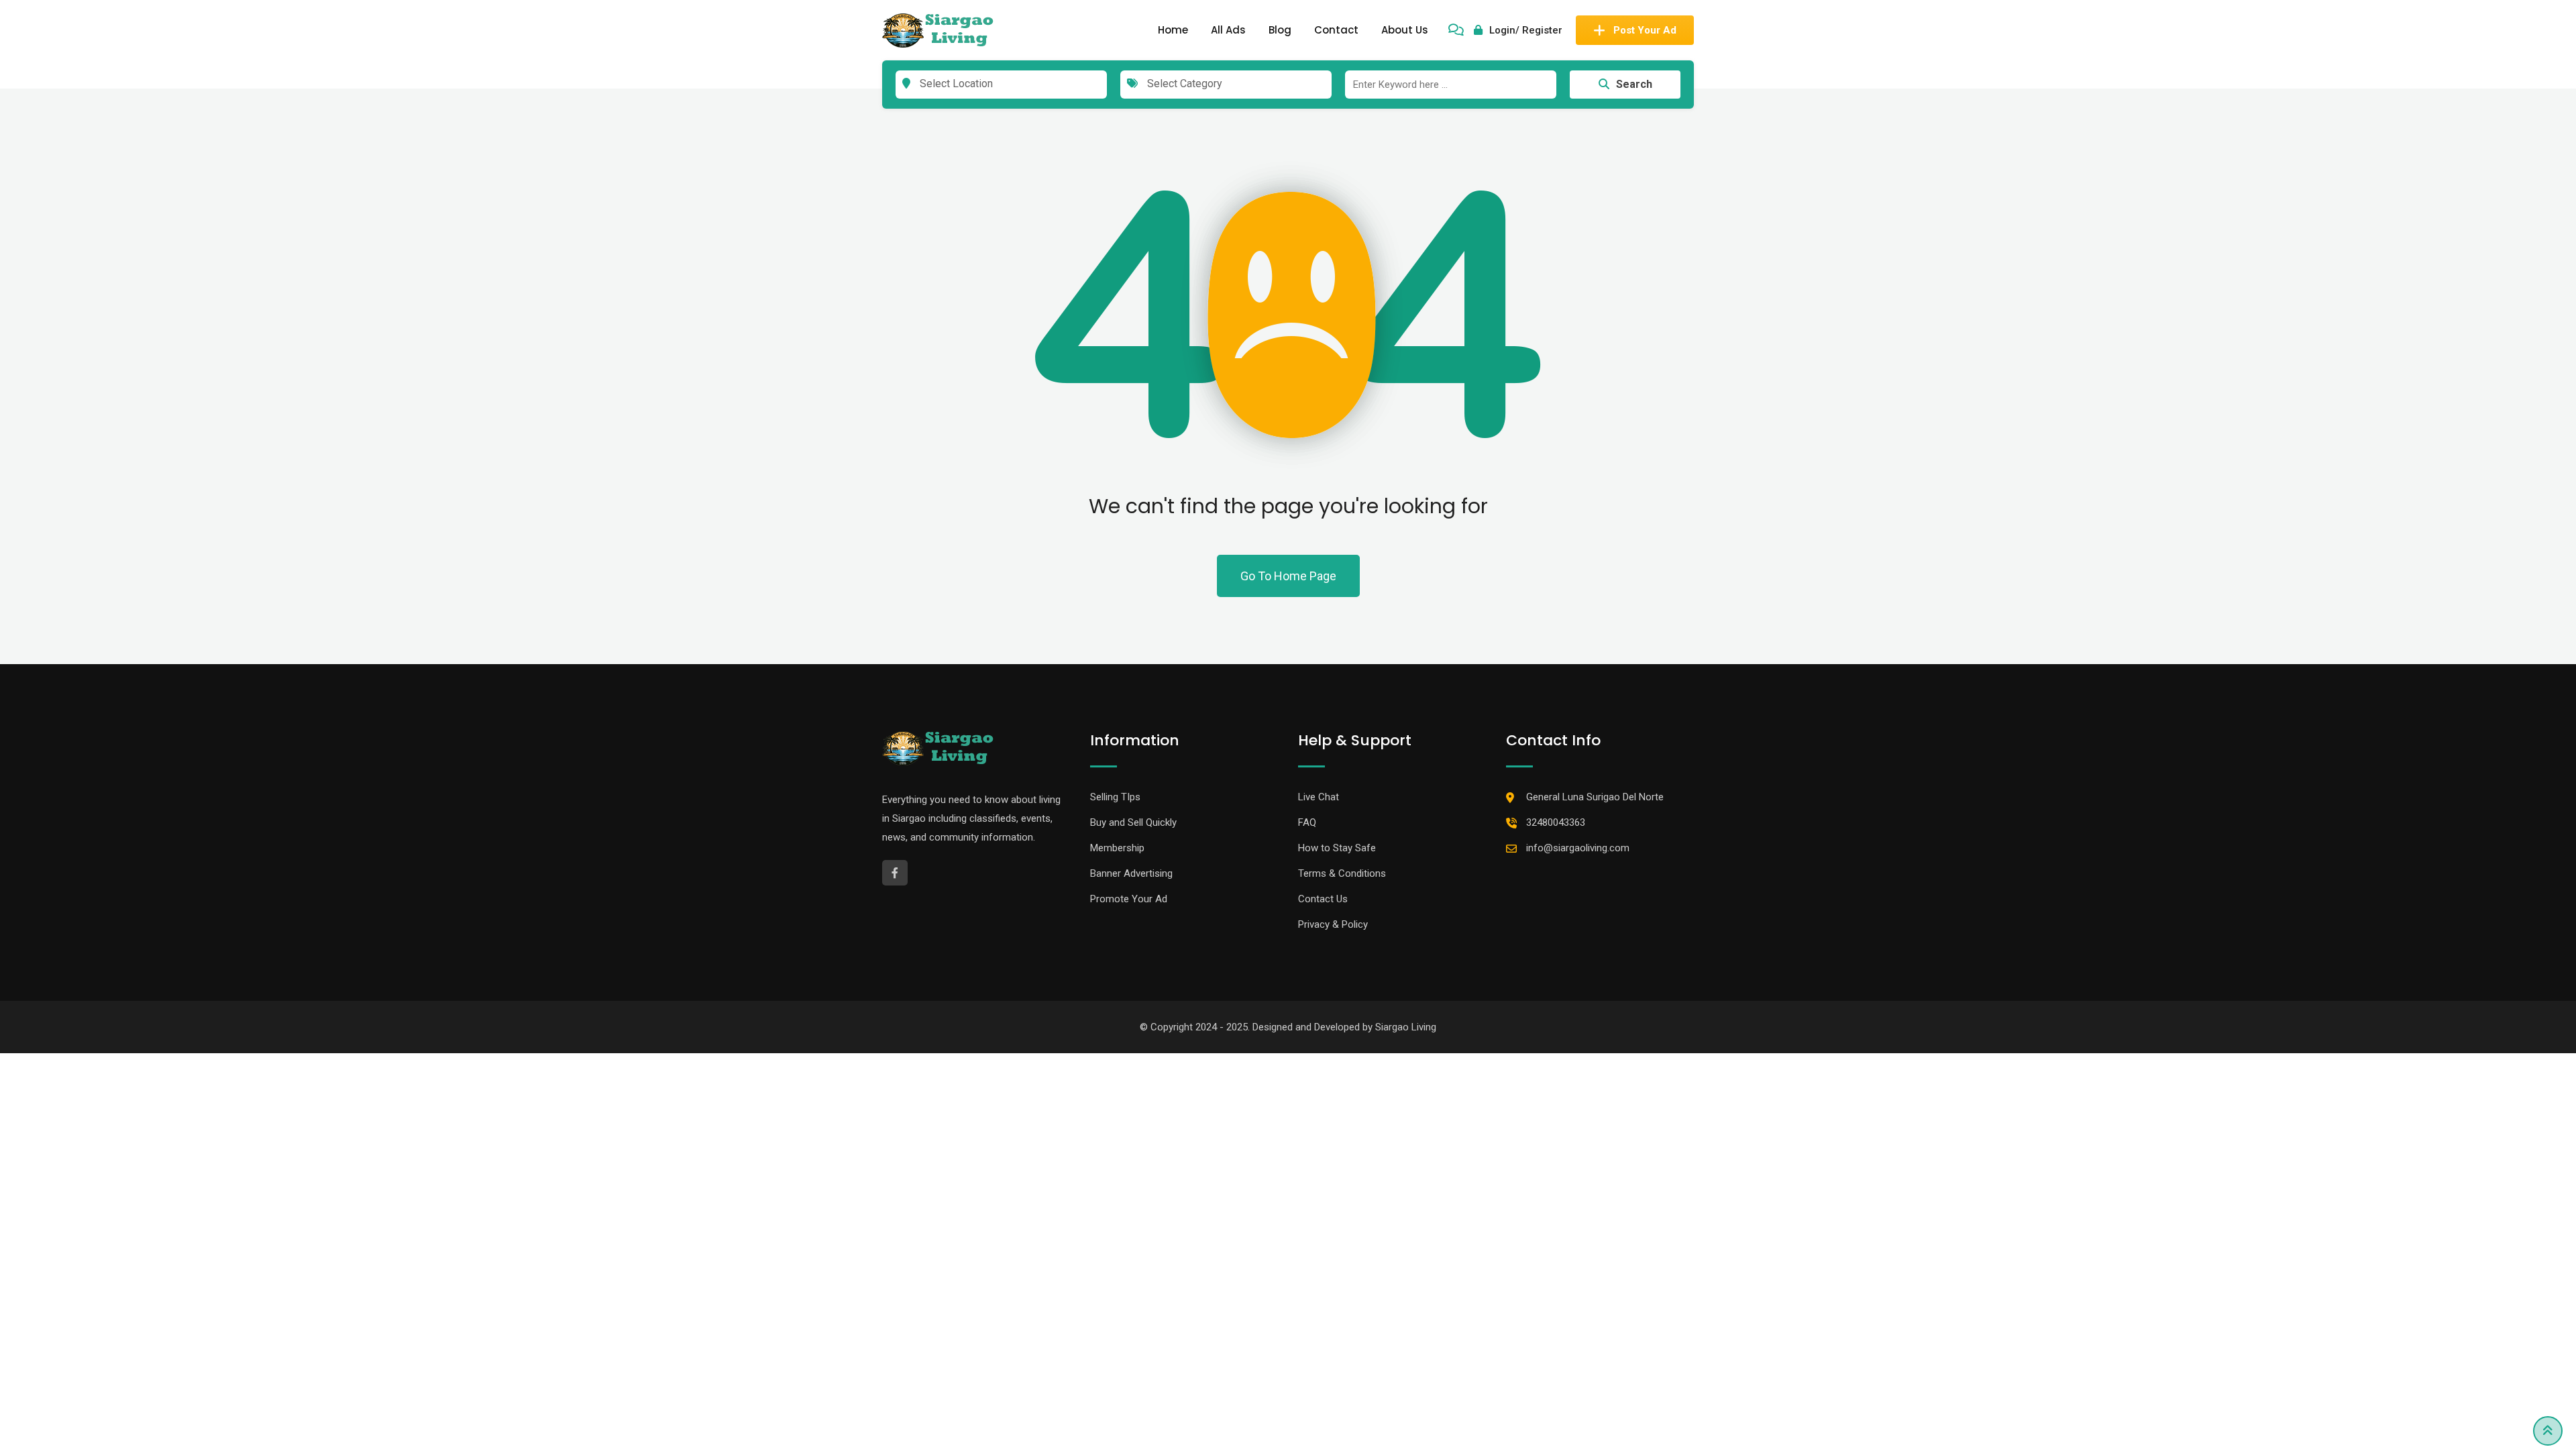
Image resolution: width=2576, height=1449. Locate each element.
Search (1634, 84)
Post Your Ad (1645, 30)
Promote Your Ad (1129, 899)
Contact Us (1323, 899)
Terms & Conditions (1342, 873)
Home (1173, 30)
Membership (1117, 848)
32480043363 (1556, 822)
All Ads (1228, 30)
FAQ (1307, 822)
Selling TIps (1115, 797)
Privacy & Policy (1333, 924)
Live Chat (1319, 797)
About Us (1405, 30)
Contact (1336, 30)
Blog (1280, 30)
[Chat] (1456, 30)
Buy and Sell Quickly (1133, 822)
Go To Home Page (1288, 576)
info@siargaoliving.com (1578, 848)
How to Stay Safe (1337, 848)
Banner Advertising (1131, 873)
